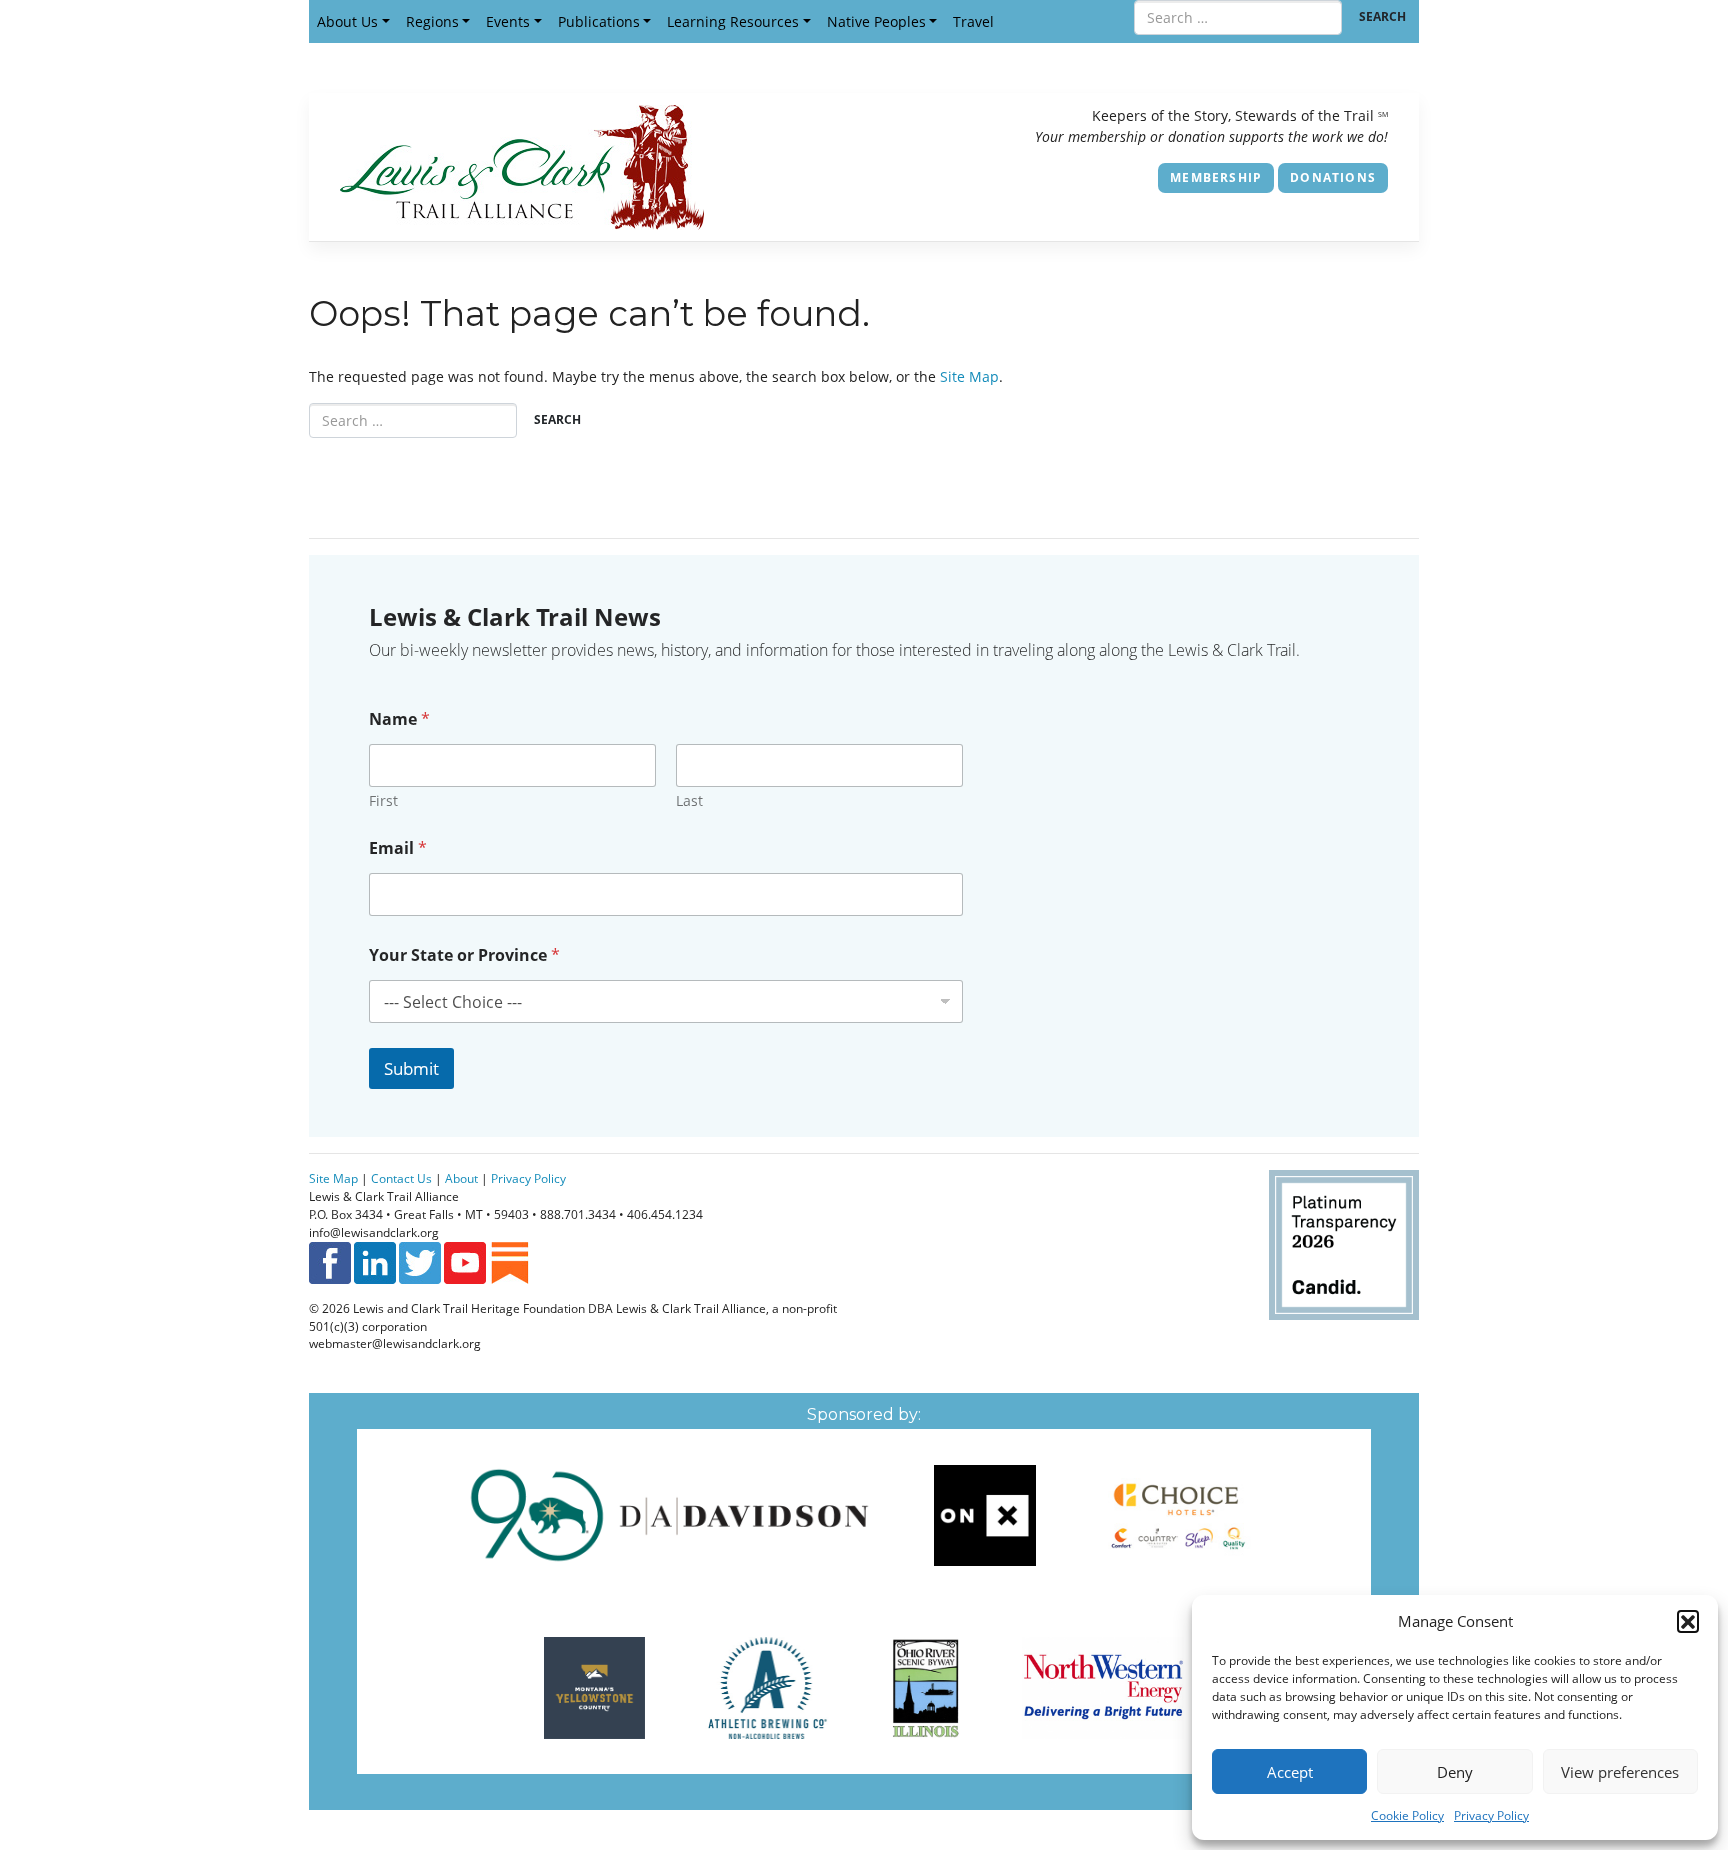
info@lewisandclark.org (374, 1232)
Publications (599, 21)
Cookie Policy (1407, 1815)
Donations (1333, 177)
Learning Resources (733, 21)
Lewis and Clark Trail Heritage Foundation (469, 1308)
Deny (1455, 1772)
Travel (973, 21)
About (461, 1178)
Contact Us (401, 1178)
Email (398, 848)
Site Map (969, 376)
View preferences (1620, 1772)
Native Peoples (876, 21)
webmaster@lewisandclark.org (395, 1343)
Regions (432, 21)
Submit (411, 1068)
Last (689, 800)
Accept (1290, 1772)
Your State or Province (464, 955)
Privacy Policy (1491, 1815)
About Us (347, 21)
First (383, 800)
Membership (1216, 177)
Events (508, 21)
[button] (1688, 1621)
